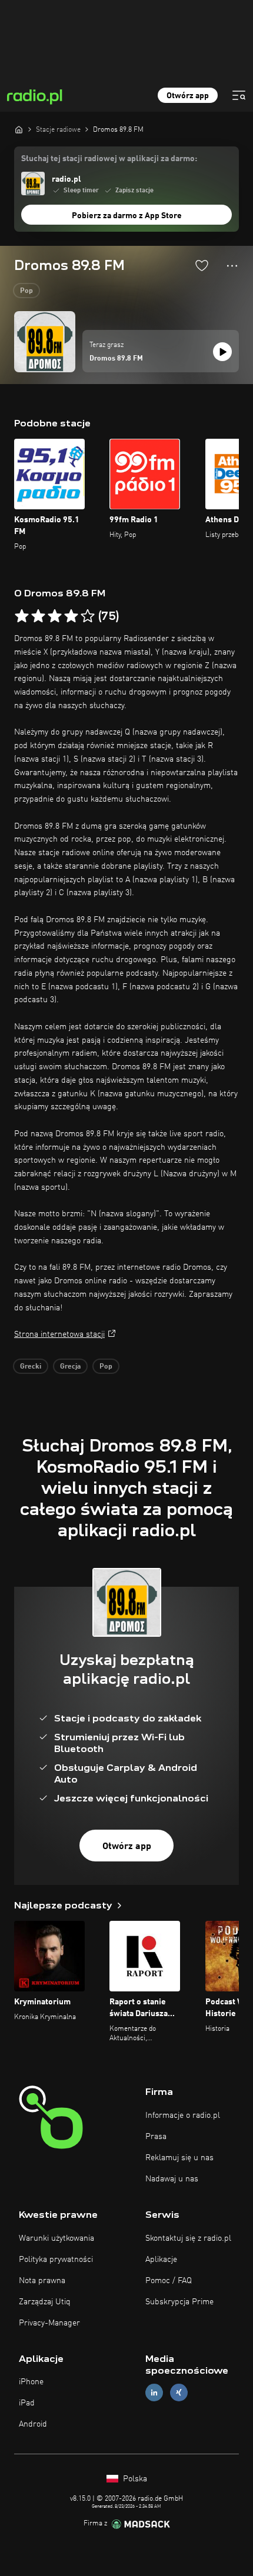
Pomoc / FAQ (169, 2281)
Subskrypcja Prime (179, 2302)
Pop (26, 291)
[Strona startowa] (19, 129)
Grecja (70, 1367)
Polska (134, 2479)
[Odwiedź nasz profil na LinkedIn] (154, 2393)
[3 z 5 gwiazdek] (55, 616)
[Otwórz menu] (239, 95)
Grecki (31, 1367)
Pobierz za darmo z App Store (127, 216)
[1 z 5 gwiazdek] (22, 616)
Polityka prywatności (56, 2260)
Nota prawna (42, 2281)
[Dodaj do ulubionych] (202, 265)
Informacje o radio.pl (183, 2115)
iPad (27, 2403)
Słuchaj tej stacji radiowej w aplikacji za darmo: (109, 159)
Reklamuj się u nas (179, 2158)
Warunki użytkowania (56, 2238)
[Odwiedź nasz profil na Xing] (179, 2393)
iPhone (31, 2382)
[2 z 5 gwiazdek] (38, 616)
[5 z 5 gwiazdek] (88, 616)
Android (33, 2424)
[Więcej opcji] (232, 266)
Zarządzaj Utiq (45, 2302)
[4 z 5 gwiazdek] (71, 616)
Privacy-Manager (49, 2323)
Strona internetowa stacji (59, 1334)
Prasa (156, 2137)
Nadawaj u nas (172, 2179)
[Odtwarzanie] (222, 352)
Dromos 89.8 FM (116, 359)
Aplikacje (161, 2260)
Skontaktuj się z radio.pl (188, 2238)
